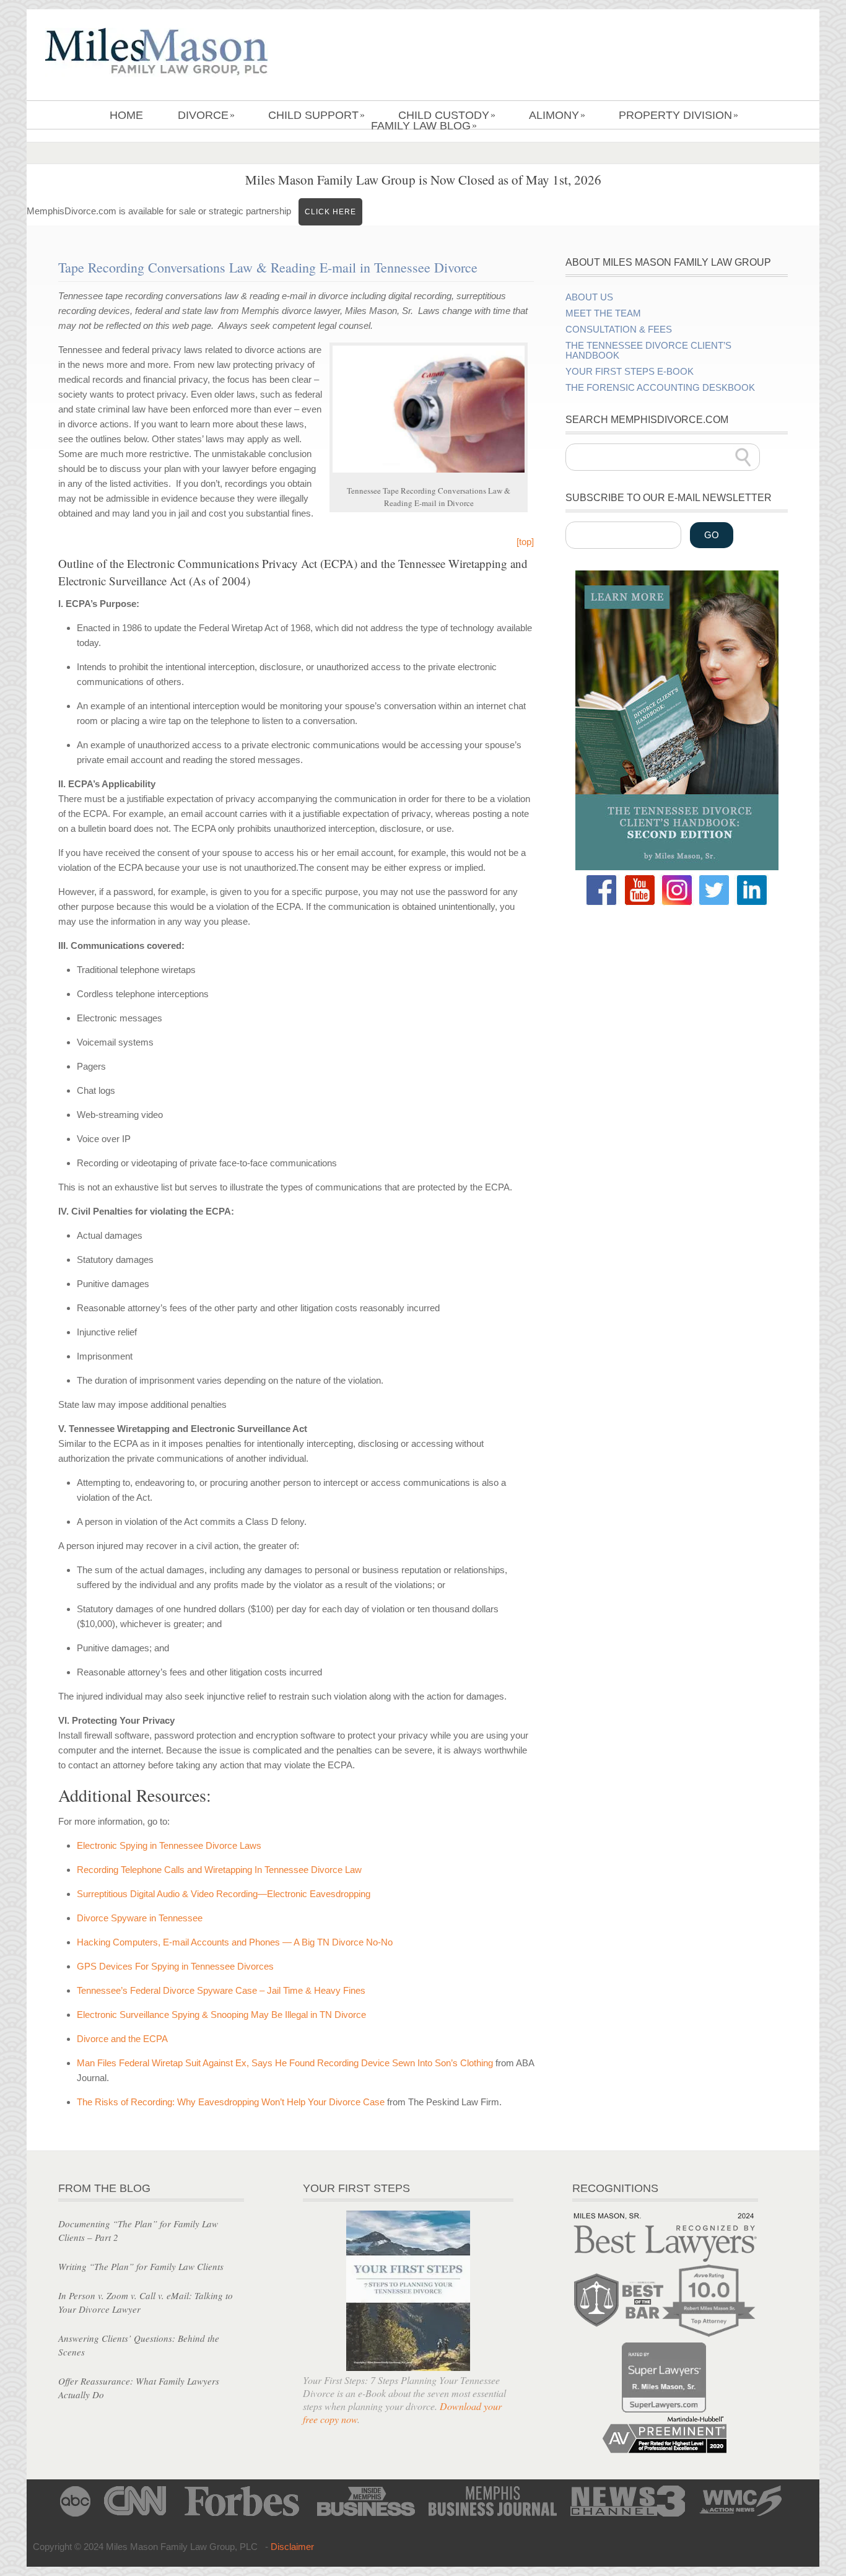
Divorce (206, 115)
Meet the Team (603, 313)
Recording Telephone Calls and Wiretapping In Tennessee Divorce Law (219, 1870)
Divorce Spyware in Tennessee (140, 1918)
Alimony (557, 115)
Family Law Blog (424, 126)
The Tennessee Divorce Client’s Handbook (648, 351)
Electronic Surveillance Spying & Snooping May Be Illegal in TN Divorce (221, 2015)
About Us (589, 297)
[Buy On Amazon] (677, 867)
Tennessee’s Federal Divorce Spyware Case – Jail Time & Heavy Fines (221, 1990)
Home (126, 115)
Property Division (678, 115)
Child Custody (447, 115)
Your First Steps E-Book (630, 372)
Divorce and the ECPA (122, 2039)
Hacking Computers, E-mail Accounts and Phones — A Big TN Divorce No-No (235, 1942)
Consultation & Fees (619, 330)
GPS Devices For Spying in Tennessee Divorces (175, 1966)
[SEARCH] (743, 457)
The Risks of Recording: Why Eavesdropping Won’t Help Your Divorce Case (231, 2102)
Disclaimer (292, 2547)
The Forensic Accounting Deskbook (660, 388)
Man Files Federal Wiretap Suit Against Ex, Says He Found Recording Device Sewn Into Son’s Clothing (285, 2063)
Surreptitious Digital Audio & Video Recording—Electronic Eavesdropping (224, 1894)
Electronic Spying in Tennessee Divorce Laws (169, 1845)
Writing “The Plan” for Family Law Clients (141, 2266)
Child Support (316, 115)
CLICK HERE (330, 212)
